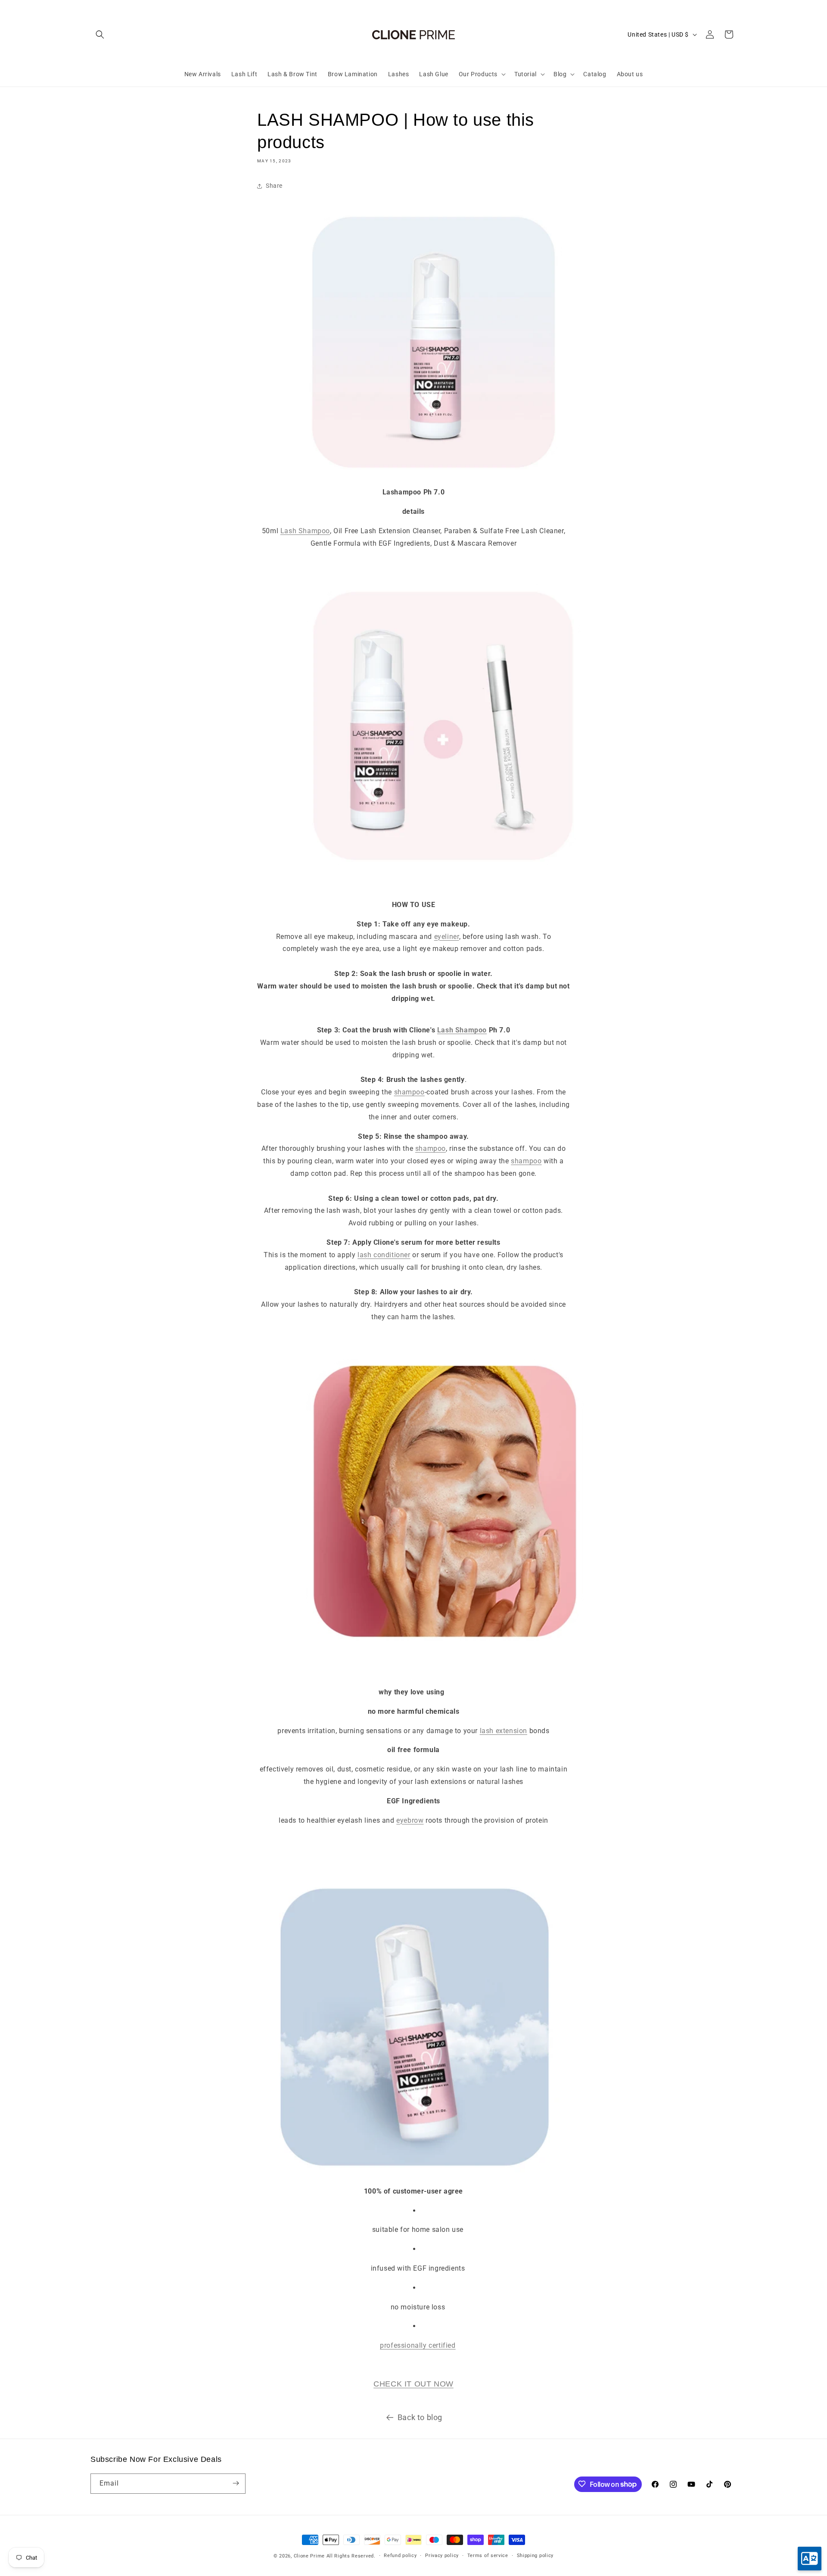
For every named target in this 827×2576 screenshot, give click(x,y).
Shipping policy (535, 2556)
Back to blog (420, 2417)
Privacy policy (442, 2556)
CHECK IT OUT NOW (413, 2384)
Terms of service (488, 2556)
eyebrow (410, 1820)
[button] (100, 34)
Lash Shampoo (305, 531)
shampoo (409, 1092)
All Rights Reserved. (351, 2556)
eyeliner (447, 937)
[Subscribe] (236, 2483)
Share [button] (274, 186)
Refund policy (400, 2556)
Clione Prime (309, 2556)
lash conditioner (384, 1255)
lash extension (504, 1731)
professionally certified (418, 2345)
